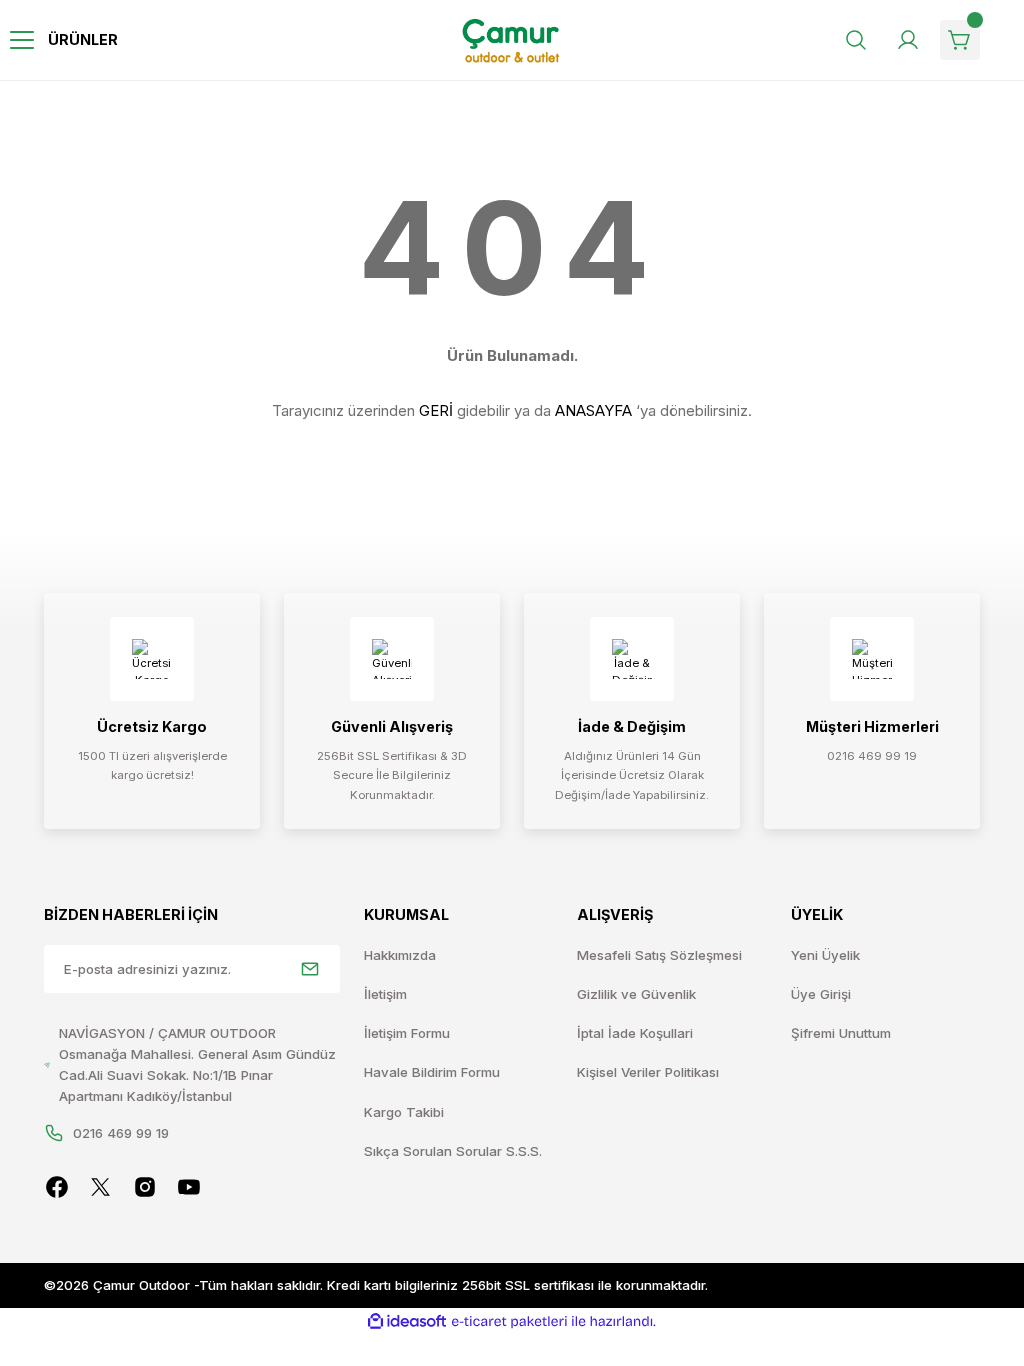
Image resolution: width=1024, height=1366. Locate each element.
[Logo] (512, 40)
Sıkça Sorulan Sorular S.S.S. (453, 1151)
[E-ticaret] (509, 1321)
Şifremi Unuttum (841, 1033)
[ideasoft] (407, 1322)
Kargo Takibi (404, 1112)
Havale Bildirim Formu (432, 1072)
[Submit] (310, 969)
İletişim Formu (407, 1033)
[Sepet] (960, 40)
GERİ (436, 410)
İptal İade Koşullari (635, 1033)
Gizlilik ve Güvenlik (636, 994)
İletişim (385, 994)
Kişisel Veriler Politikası (648, 1072)
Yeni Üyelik (825, 955)
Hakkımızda (400, 955)
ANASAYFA (593, 410)
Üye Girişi (821, 994)
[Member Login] (908, 40)
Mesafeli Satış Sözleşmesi (659, 955)
